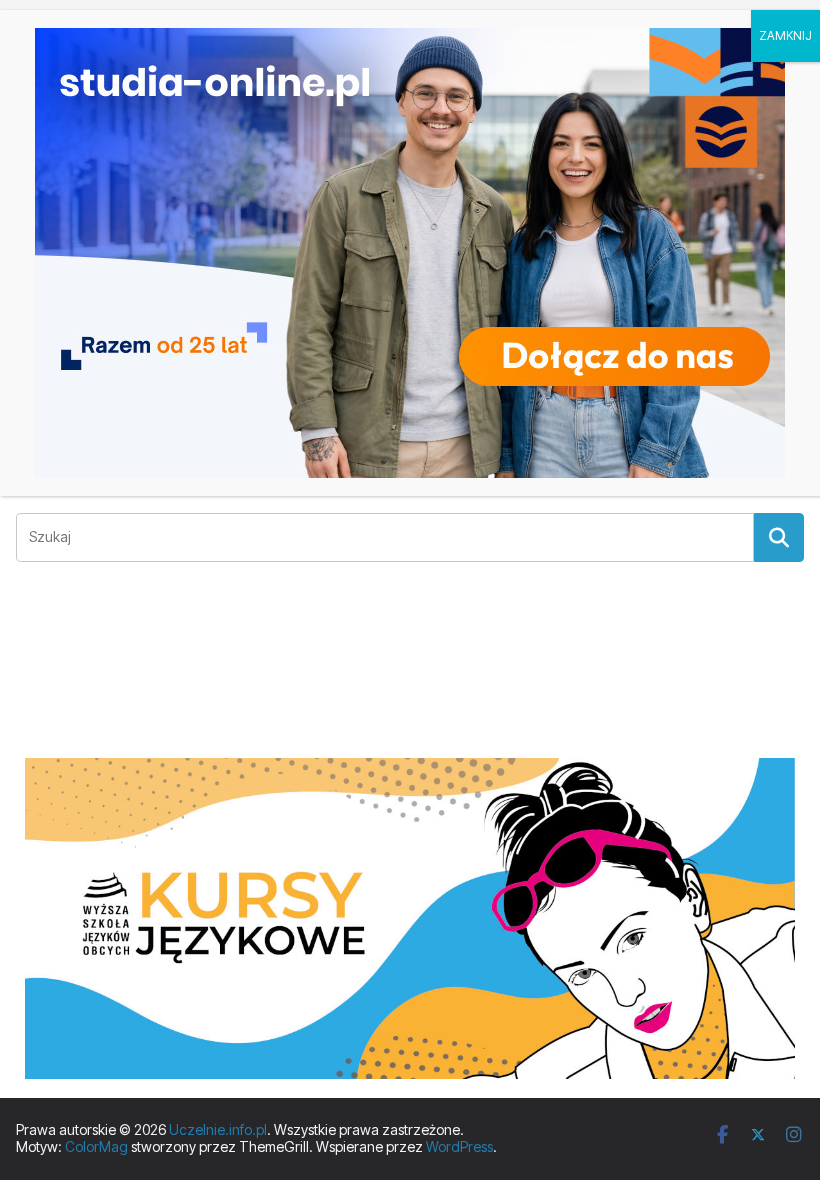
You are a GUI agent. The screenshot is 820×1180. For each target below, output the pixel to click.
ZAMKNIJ (785, 35)
